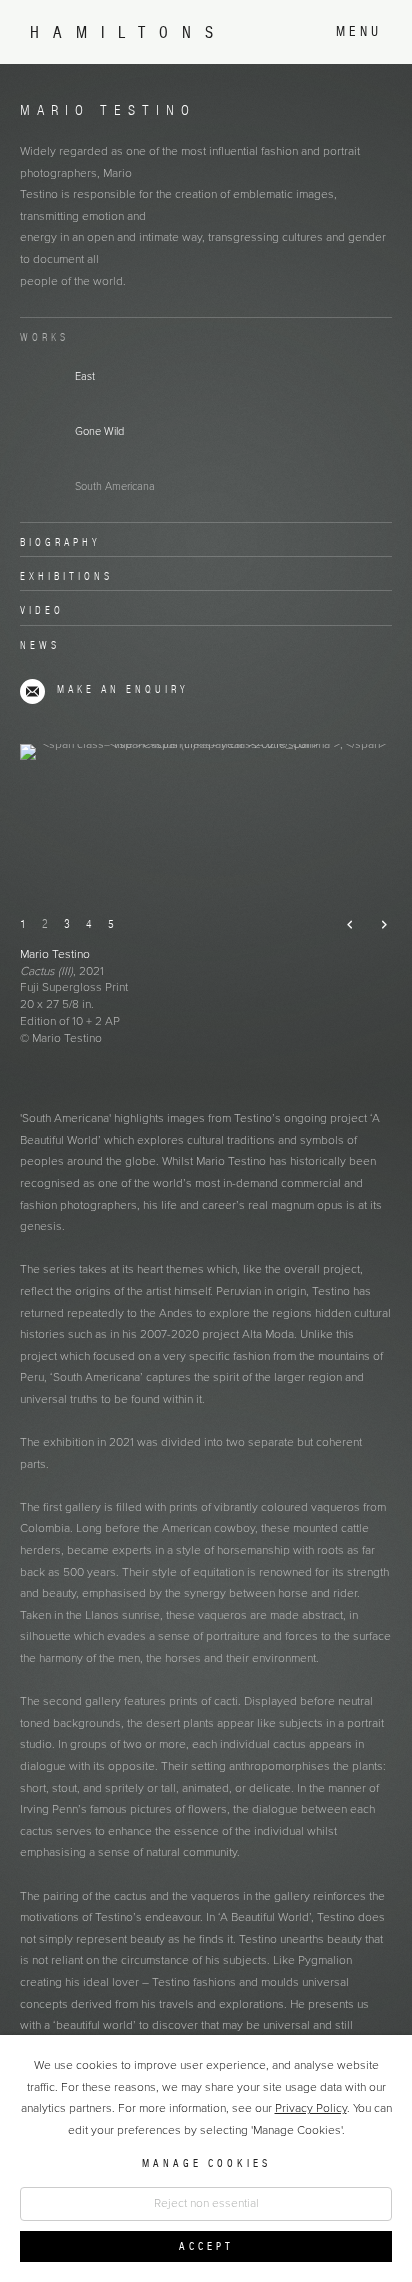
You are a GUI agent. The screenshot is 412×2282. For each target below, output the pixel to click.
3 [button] (67, 923)
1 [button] (23, 923)
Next (375, 925)
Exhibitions (66, 576)
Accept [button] (206, 2245)
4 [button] (89, 923)
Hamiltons (128, 32)
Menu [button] (359, 31)
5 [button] (111, 923)
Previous (342, 925)
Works (44, 337)
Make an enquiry (123, 689)
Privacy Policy (311, 2108)
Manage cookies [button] (206, 2163)
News (40, 645)
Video (42, 610)
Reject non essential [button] (206, 2203)
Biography (60, 542)
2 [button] (45, 923)
